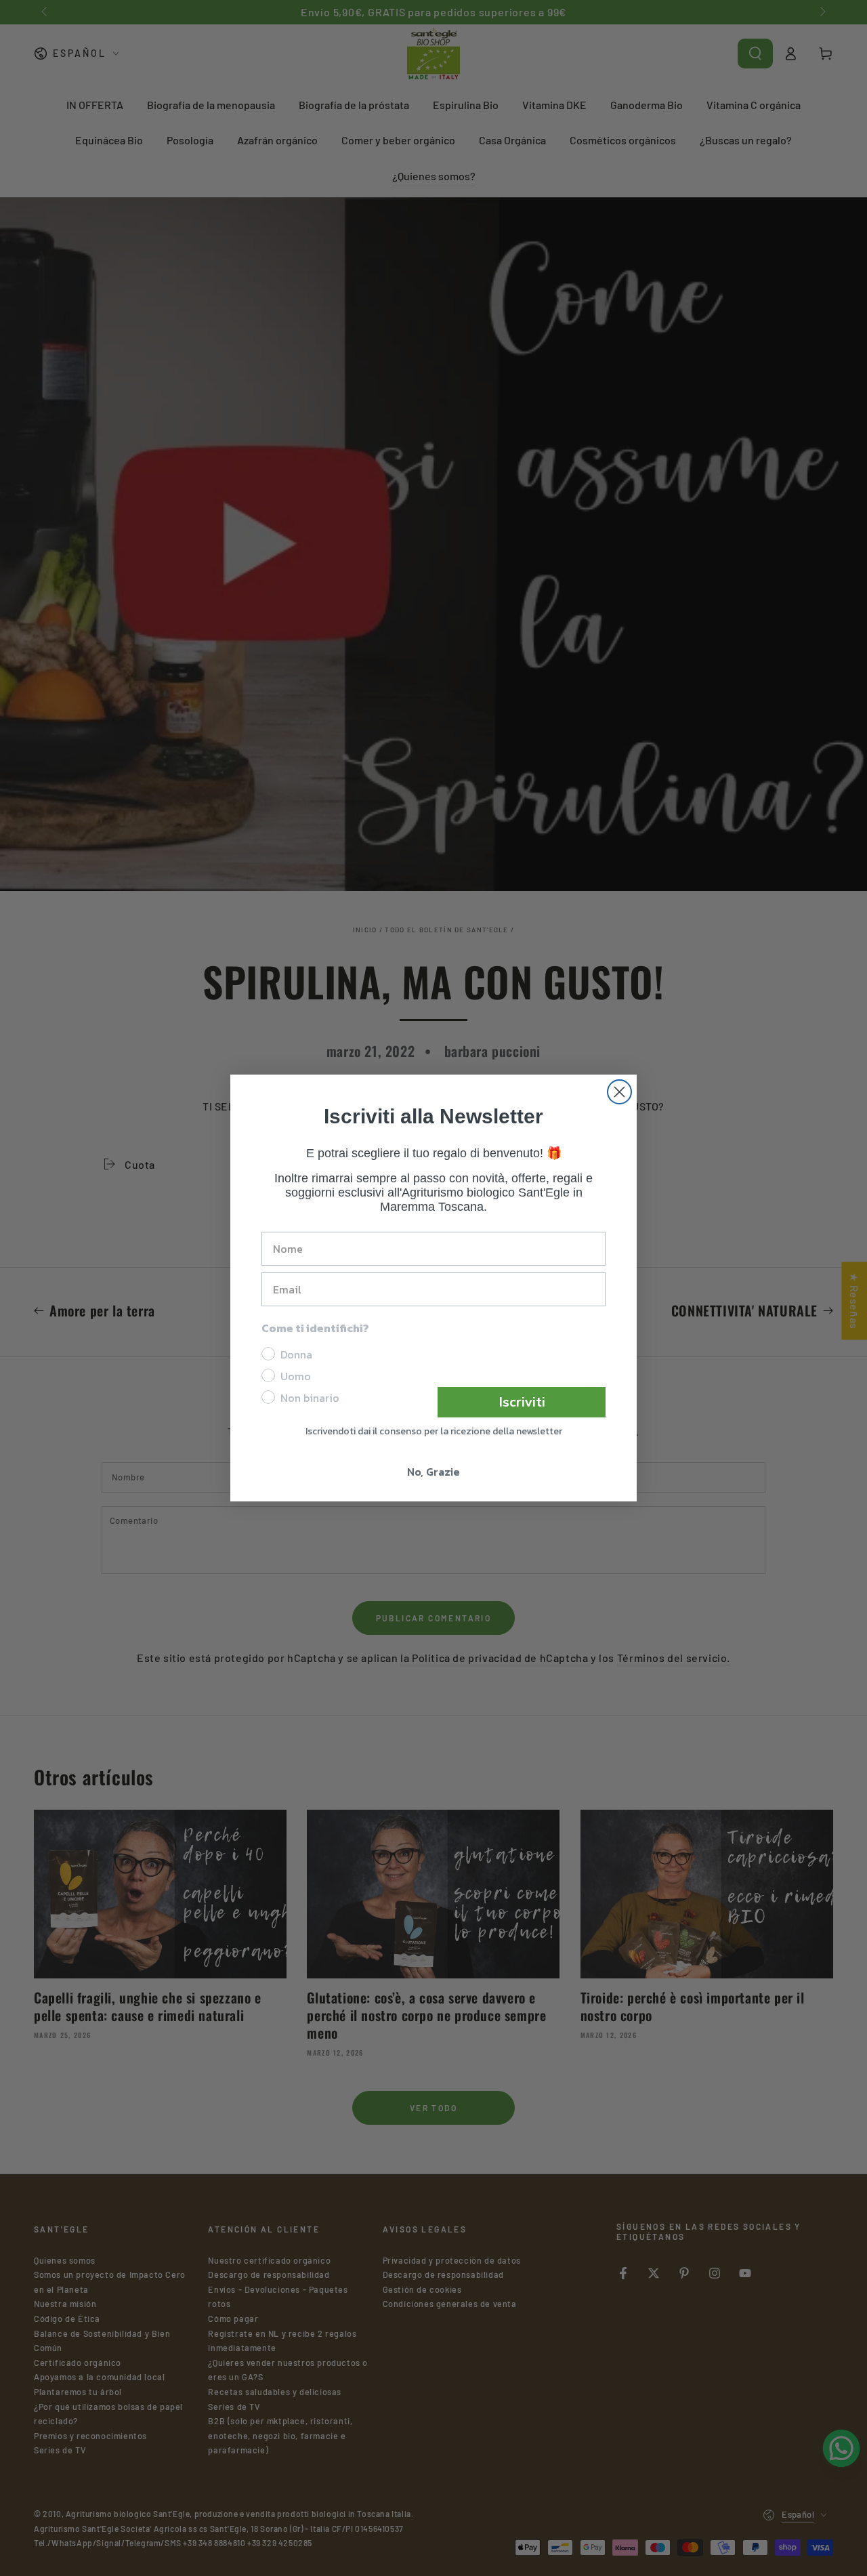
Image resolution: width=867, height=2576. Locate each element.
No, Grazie (433, 1472)
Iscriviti (522, 1402)
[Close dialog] (619, 1092)
